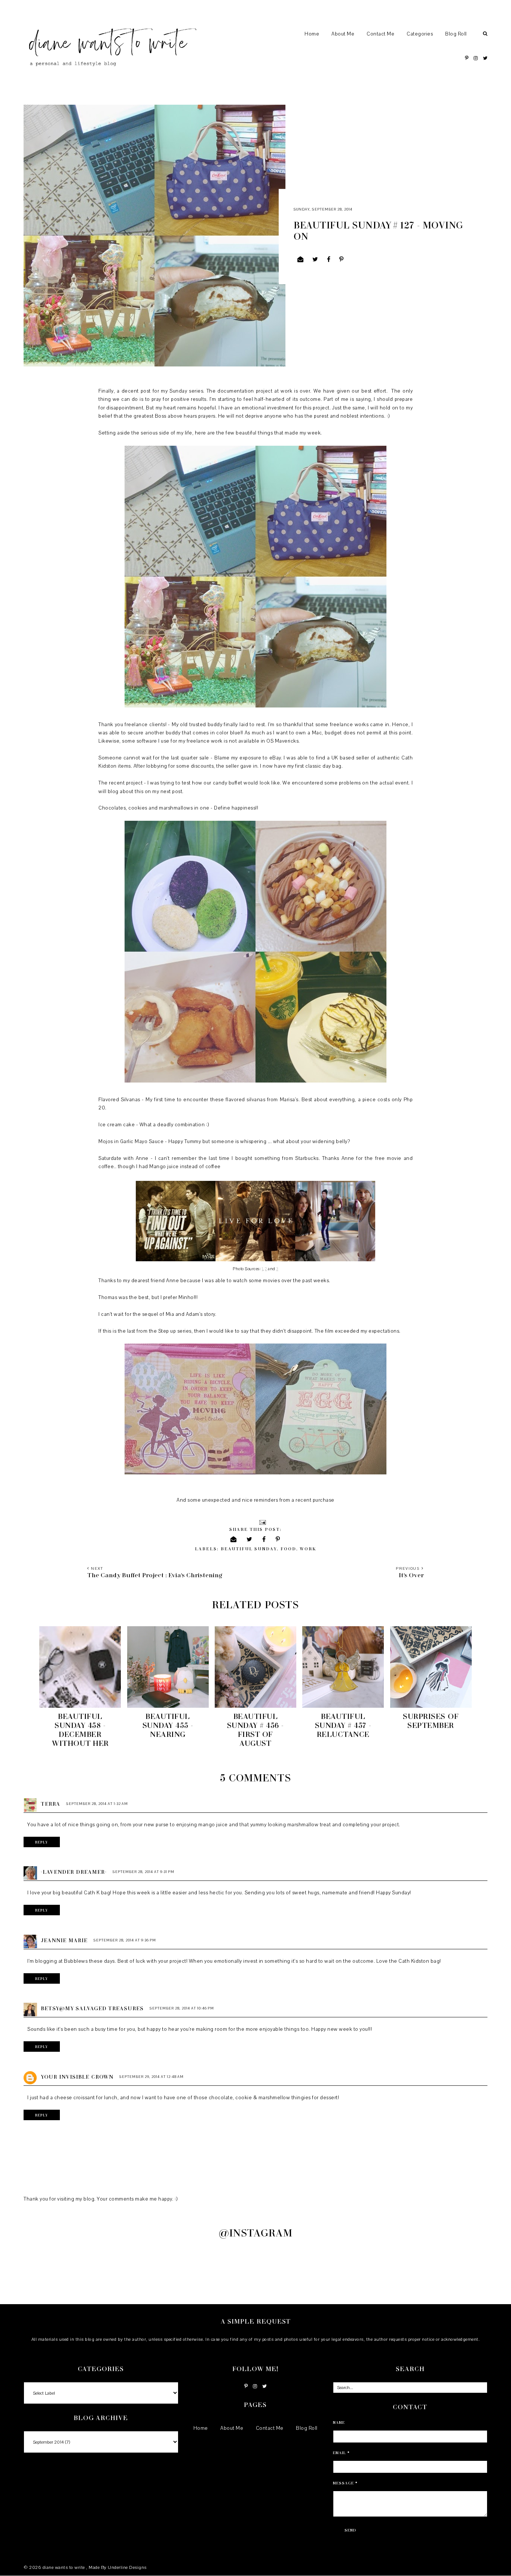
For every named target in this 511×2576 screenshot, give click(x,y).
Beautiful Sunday (249, 1549)
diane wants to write (65, 2567)
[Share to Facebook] (329, 260)
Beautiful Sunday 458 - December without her (80, 1729)
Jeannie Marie (64, 1940)
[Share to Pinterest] (342, 260)
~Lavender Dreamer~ (74, 1872)
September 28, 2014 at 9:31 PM (143, 1872)
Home (312, 34)
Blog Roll (456, 34)
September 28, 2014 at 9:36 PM (125, 1940)
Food (288, 1549)
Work (308, 1549)
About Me (343, 34)
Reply (42, 1842)
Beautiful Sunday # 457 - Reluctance (343, 1725)
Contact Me (380, 34)
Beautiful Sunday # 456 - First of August (255, 1729)
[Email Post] (262, 1522)
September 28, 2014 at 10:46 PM (182, 2008)
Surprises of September (431, 1720)
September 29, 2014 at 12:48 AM (152, 2077)
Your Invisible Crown (77, 2077)
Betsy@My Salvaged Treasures (92, 2008)
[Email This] (301, 260)
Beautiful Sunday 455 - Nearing (168, 1725)
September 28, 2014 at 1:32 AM (97, 1804)
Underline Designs (127, 2567)
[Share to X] (315, 260)
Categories (420, 34)
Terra (51, 1804)
